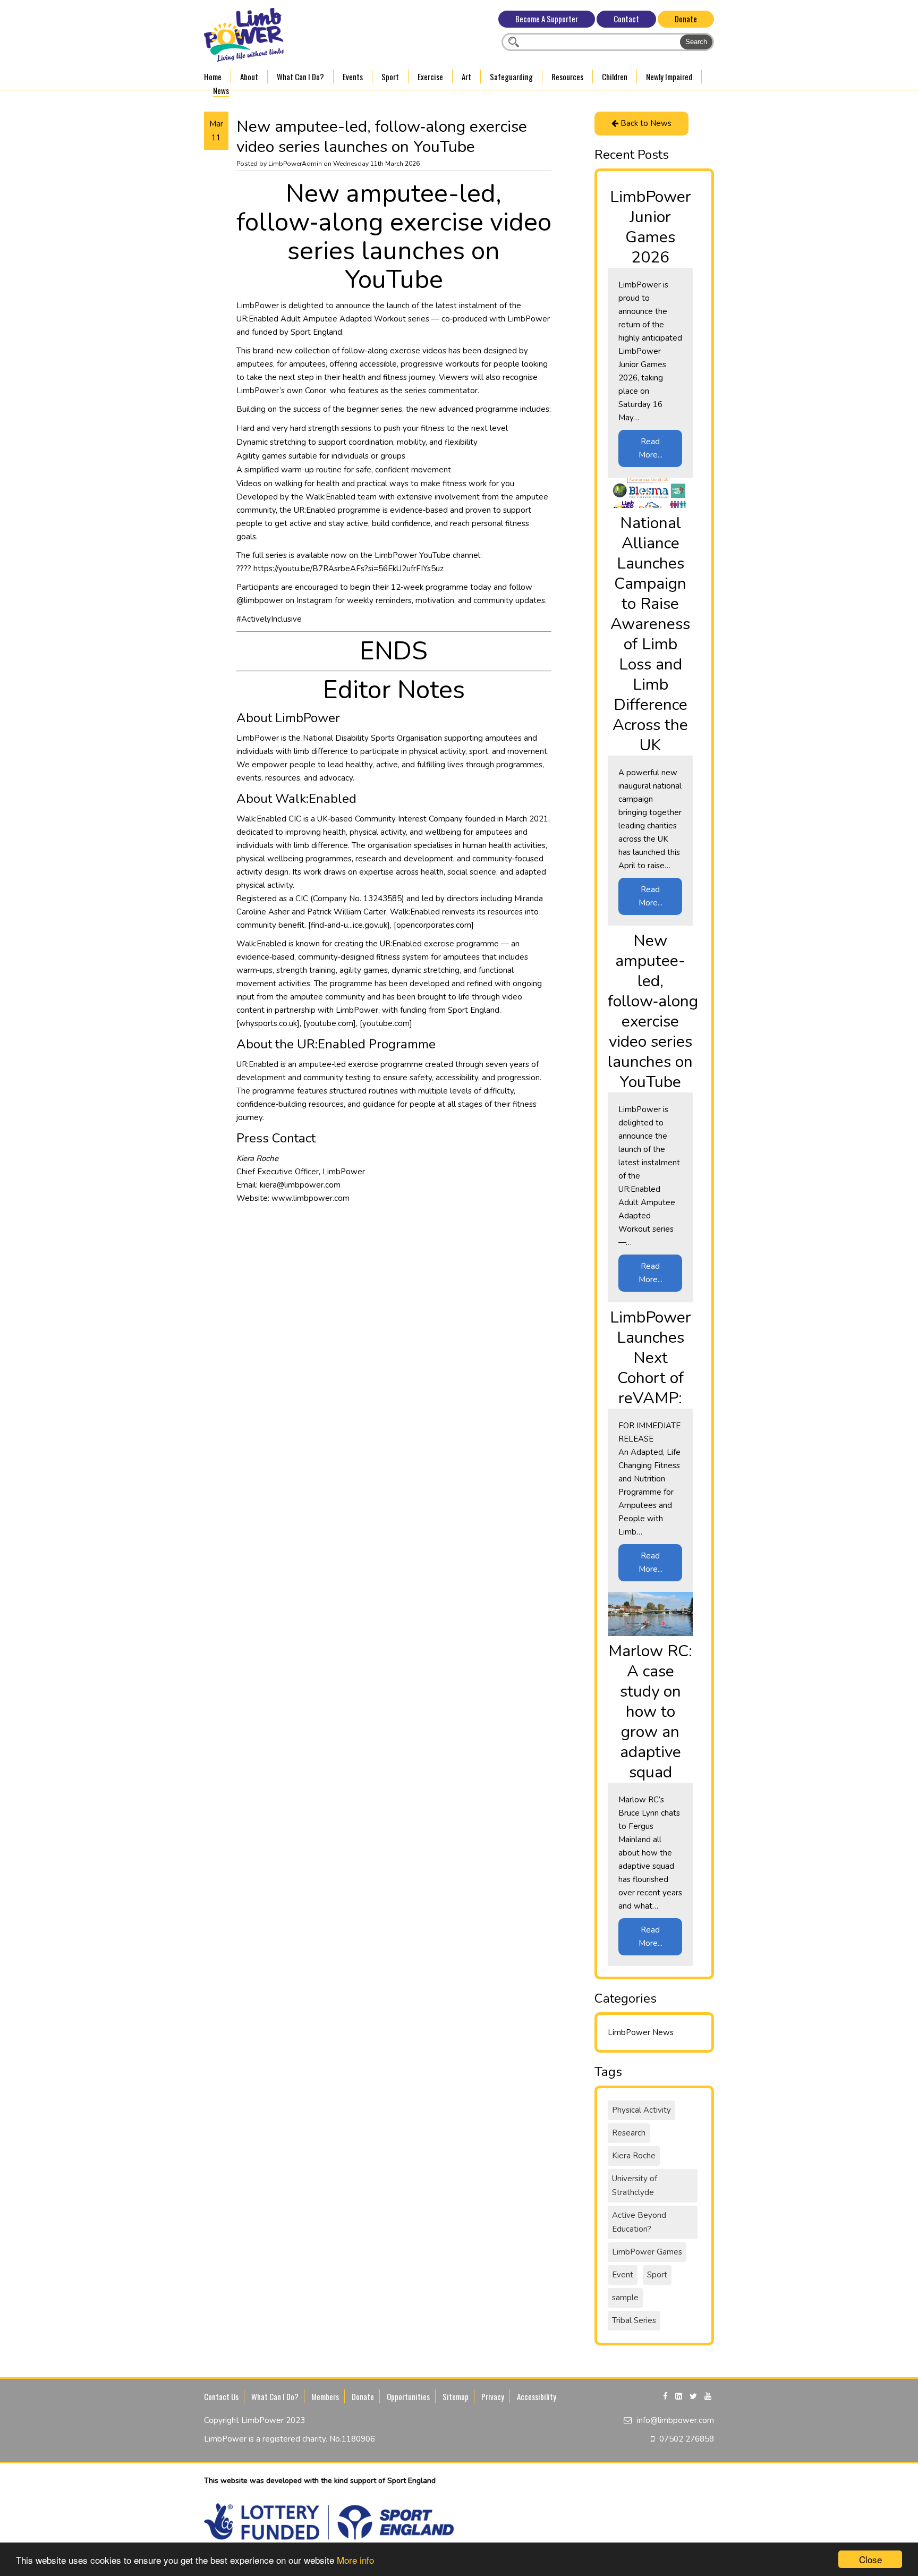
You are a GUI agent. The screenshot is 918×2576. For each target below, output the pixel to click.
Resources (567, 77)
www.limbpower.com (311, 1198)
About (249, 77)
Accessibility (537, 2396)
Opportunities (408, 2396)
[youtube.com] (330, 1023)
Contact (626, 19)
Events (353, 77)
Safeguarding (511, 77)
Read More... (651, 448)
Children (615, 77)
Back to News (645, 123)
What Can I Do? (300, 77)
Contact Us (221, 2396)
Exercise (430, 77)
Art (466, 77)
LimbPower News (641, 2032)
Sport (390, 77)
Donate (686, 19)
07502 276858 (687, 2439)
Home (213, 77)
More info (355, 2560)
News (221, 90)
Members (325, 2396)
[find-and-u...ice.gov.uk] (349, 925)
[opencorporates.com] (434, 925)
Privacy (493, 2396)
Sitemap (456, 2396)
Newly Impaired (669, 77)
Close (870, 2559)
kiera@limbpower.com (300, 1185)
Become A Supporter (547, 19)
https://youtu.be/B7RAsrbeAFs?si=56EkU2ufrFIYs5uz (348, 569)
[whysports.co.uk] (268, 1023)
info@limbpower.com (675, 2420)
